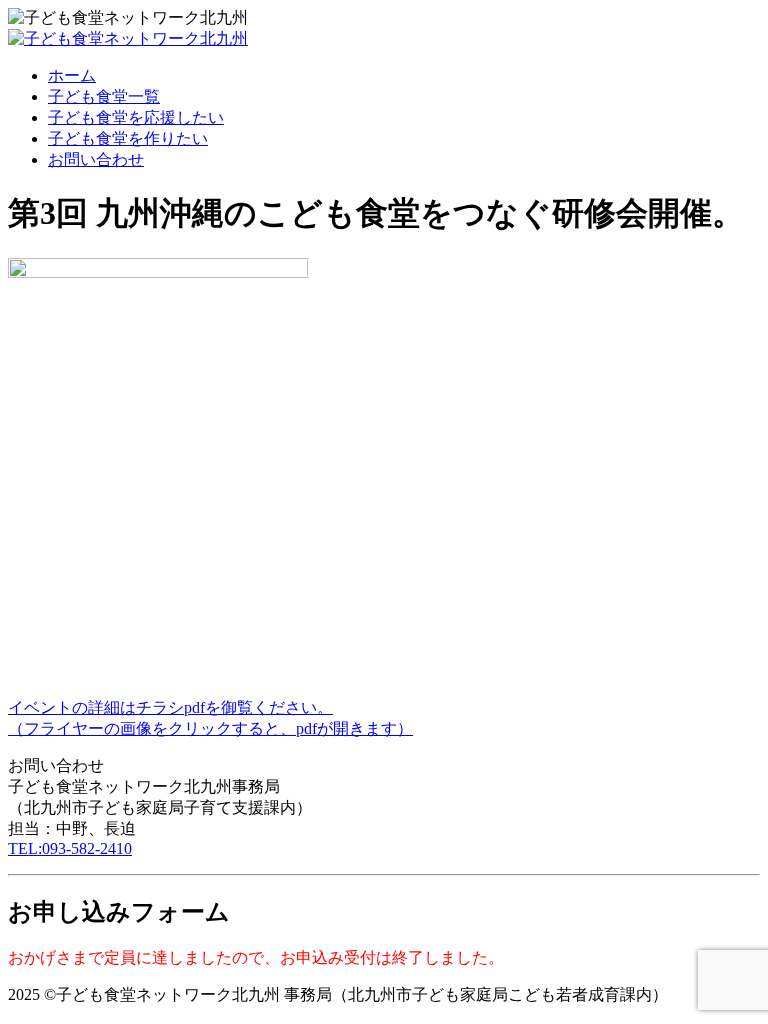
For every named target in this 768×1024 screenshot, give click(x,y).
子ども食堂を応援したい (136, 117)
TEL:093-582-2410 (70, 848)
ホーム (72, 75)
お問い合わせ (96, 159)
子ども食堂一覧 (104, 96)
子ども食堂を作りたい (128, 138)
